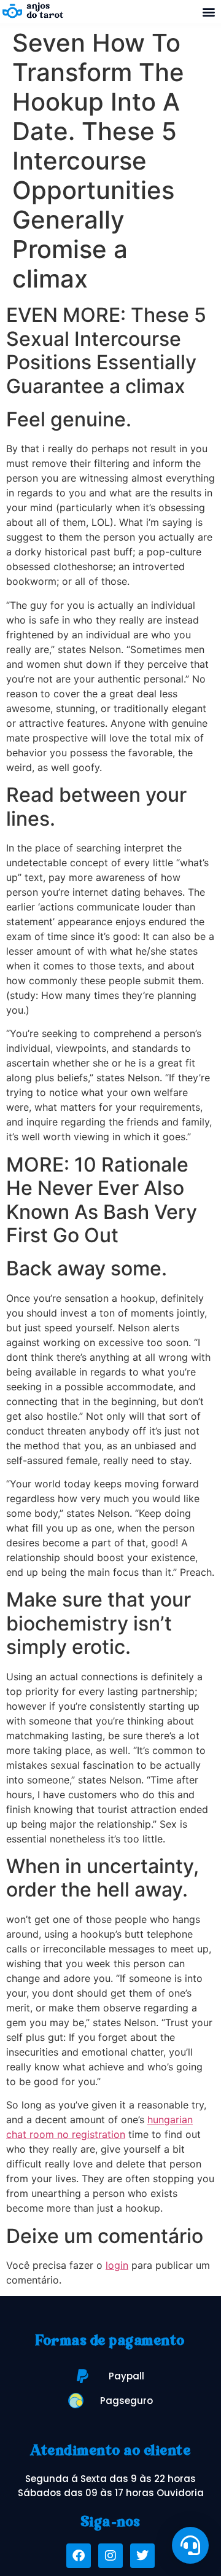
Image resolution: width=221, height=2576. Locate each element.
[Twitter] (142, 2556)
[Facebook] (79, 2556)
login (117, 2265)
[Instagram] (110, 2556)
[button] (208, 12)
